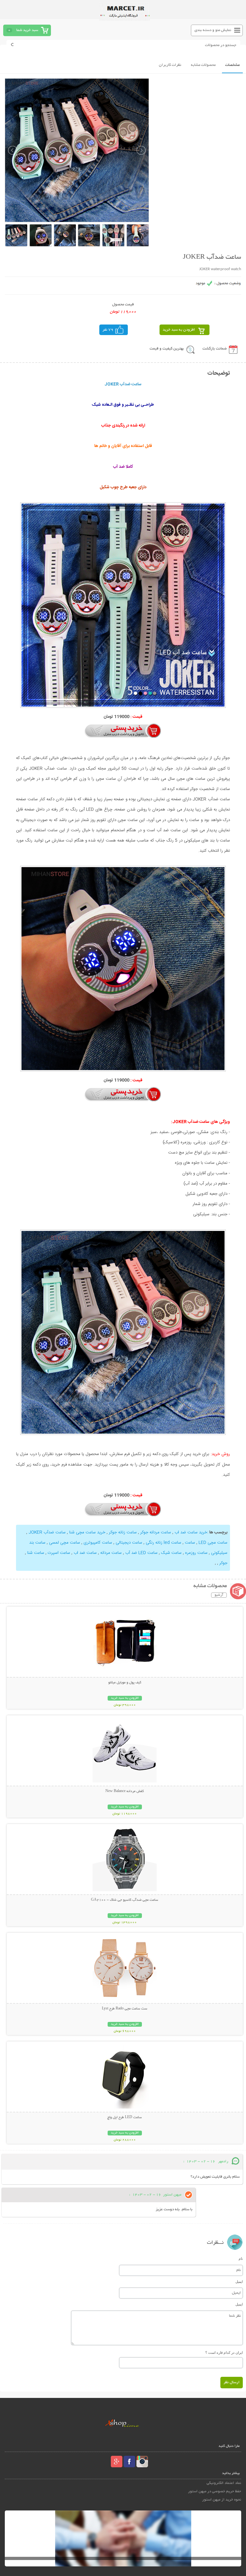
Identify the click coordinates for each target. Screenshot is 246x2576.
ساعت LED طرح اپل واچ (125, 2118)
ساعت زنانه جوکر (122, 1532)
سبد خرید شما (27, 30)
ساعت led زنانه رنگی (163, 1543)
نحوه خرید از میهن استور (221, 2500)
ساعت (189, 1543)
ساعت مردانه (110, 1553)
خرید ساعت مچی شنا (87, 1532)
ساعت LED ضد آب (141, 1553)
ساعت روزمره (196, 1553)
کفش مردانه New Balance (125, 1791)
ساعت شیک (171, 1553)
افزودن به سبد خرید (179, 330)
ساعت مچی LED (212, 1543)
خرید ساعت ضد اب (190, 1532)
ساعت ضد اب (85, 1553)
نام (241, 2259)
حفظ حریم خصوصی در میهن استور (214, 2491)
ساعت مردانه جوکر (155, 1532)
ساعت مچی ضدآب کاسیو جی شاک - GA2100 (125, 1900)
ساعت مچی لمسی (64, 1543)
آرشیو (219, 1595)
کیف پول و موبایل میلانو (125, 1683)
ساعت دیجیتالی (128, 1543)
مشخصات (232, 65)
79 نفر (108, 330)
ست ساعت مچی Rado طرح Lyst (125, 2009)
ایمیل (239, 2282)
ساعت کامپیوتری (97, 1543)
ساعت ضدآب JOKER (46, 1532)
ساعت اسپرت (58, 1553)
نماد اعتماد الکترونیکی (224, 2483)
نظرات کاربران (170, 65)
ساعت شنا (35, 1553)
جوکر (223, 1563)
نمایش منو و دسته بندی (213, 30)
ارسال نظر (232, 2382)
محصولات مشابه (203, 65)
